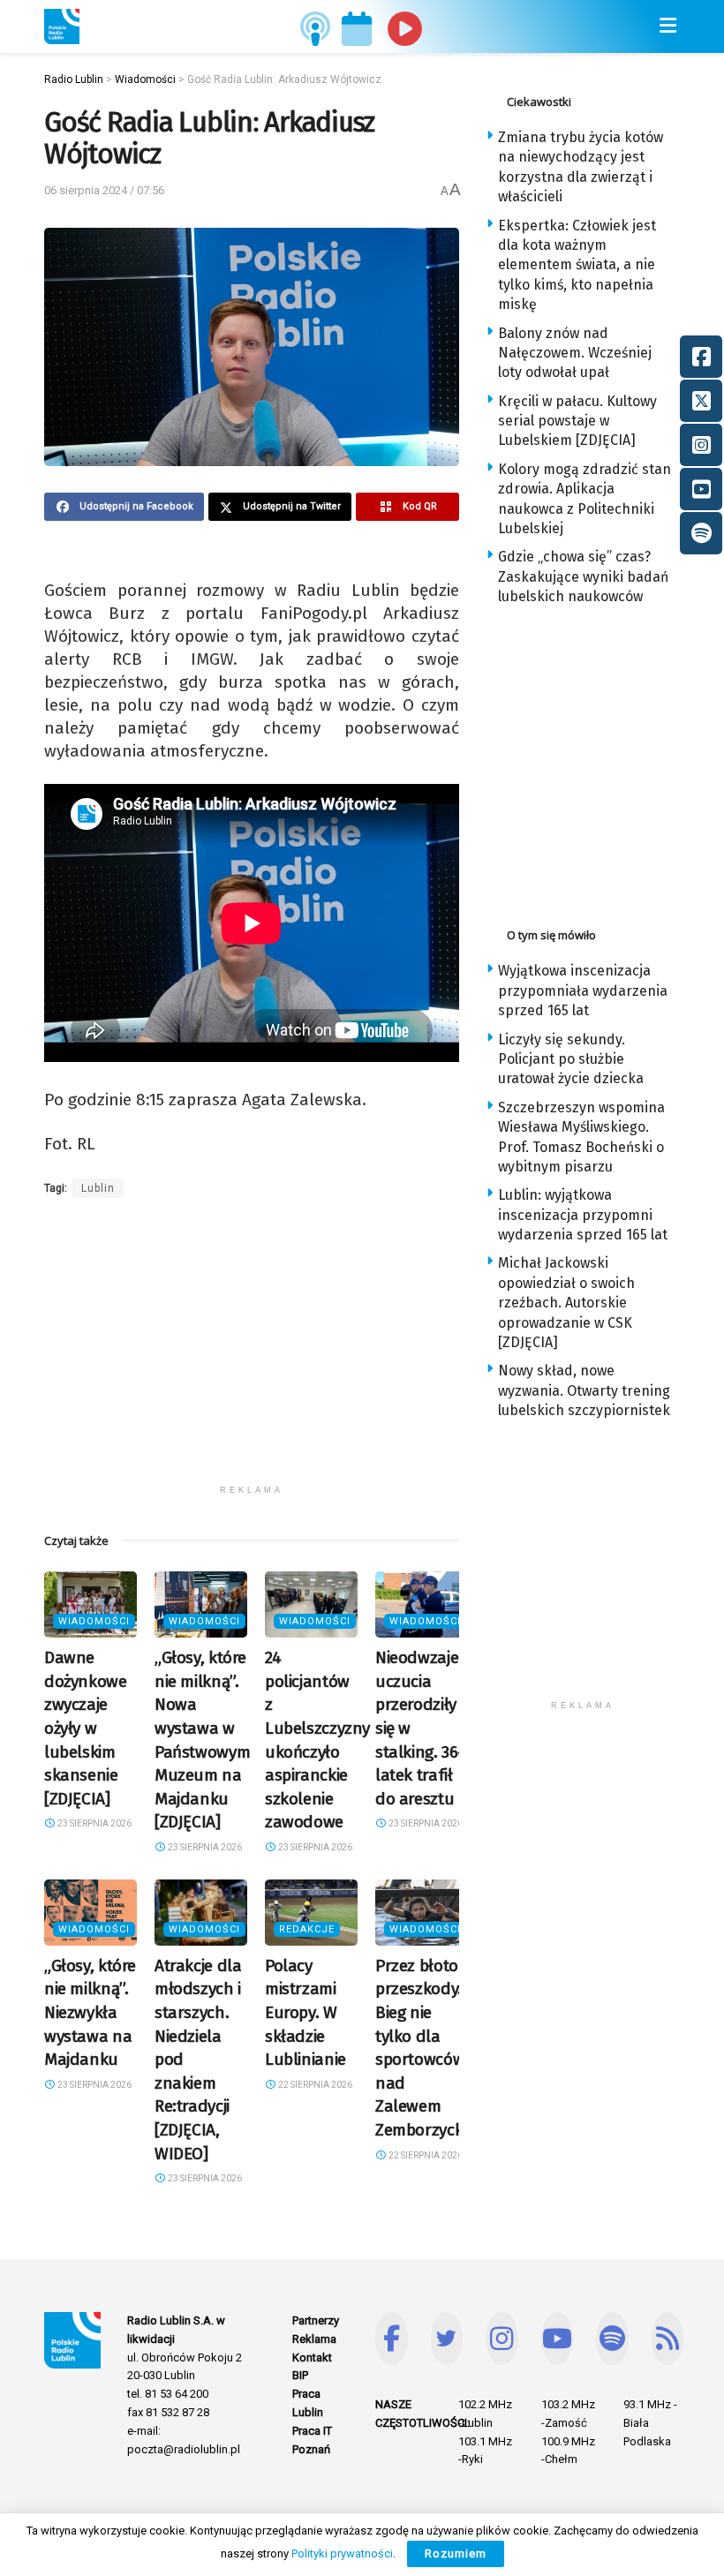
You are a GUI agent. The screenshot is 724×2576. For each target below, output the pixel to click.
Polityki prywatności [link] (342, 2553)
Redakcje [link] (307, 1929)
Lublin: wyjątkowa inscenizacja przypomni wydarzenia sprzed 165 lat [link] (583, 1215)
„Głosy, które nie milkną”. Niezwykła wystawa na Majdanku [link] (90, 2012)
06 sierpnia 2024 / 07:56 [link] (104, 190)
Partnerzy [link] (316, 2320)
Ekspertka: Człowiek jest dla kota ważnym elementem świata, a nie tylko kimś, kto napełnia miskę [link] (577, 265)
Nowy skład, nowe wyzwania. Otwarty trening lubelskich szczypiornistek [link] (584, 1390)
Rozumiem (456, 2553)
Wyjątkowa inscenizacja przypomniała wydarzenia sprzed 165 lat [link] (583, 990)
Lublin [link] (98, 1188)
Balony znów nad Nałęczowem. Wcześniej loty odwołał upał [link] (575, 353)
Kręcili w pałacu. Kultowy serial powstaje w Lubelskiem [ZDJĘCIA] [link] (577, 421)
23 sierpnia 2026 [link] (94, 1823)
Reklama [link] (314, 2339)
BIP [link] (300, 2375)
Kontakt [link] (312, 2358)
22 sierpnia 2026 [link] (314, 2085)
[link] (62, 26)
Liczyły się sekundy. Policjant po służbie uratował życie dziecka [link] (571, 1059)
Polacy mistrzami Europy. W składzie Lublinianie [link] (305, 2012)
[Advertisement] (252, 1352)
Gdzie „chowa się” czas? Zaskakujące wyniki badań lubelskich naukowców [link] (583, 576)
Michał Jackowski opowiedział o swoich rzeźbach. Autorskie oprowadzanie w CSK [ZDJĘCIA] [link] (566, 1303)
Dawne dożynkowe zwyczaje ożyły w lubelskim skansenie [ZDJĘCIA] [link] (86, 1728)
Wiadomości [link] (94, 1621)
